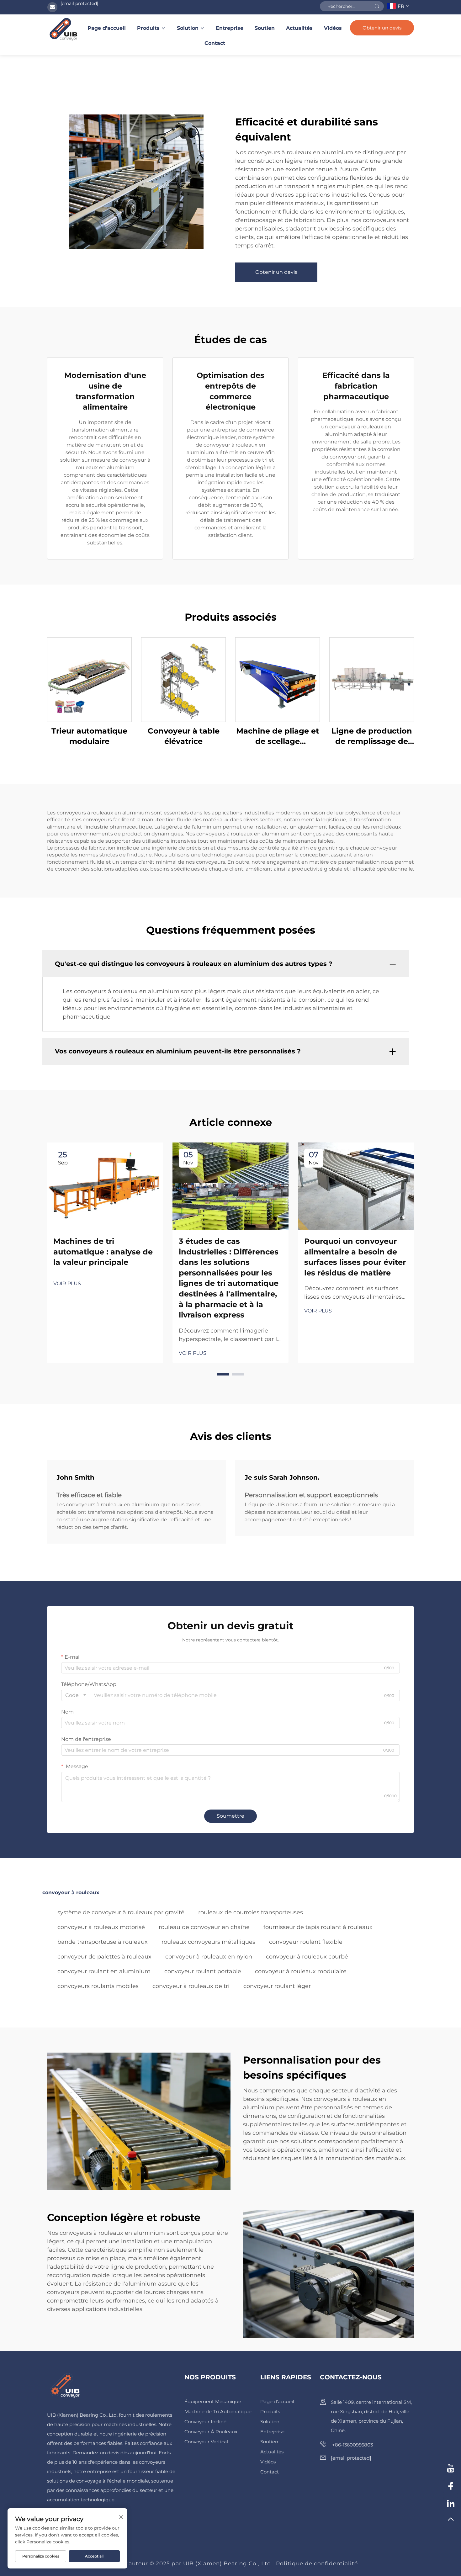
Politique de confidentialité (317, 2563)
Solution (188, 28)
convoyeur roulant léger (277, 1986)
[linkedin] (451, 2504)
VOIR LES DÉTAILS (89, 679)
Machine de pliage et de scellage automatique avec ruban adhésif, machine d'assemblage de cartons (278, 737)
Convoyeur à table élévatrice (184, 736)
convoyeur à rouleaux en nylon (209, 1957)
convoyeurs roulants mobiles (98, 1986)
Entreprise (230, 28)
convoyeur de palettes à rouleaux (104, 1957)
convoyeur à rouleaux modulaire (301, 1971)
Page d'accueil (107, 28)
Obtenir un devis (382, 28)
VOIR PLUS (67, 1283)
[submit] (377, 6)
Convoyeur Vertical (206, 2442)
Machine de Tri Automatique (218, 2412)
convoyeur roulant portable (203, 1971)
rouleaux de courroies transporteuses (251, 1912)
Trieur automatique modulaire (89, 736)
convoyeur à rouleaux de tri (191, 1986)
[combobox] (76, 1695)
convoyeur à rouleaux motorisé (101, 1927)
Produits (148, 28)
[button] (223, 1374)
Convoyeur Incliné (205, 2422)
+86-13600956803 (352, 2445)
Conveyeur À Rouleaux (211, 2432)
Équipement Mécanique (213, 2401)
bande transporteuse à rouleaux (103, 1942)
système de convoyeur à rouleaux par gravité (121, 1912)
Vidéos (333, 28)
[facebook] (451, 2487)
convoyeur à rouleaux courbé (307, 1957)
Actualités (299, 28)
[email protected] (79, 3)
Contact (215, 43)
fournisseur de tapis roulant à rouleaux (318, 1927)
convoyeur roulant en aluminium (104, 1971)
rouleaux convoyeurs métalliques (208, 1942)
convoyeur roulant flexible (306, 1942)
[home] (63, 29)
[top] (451, 2522)
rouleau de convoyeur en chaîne (204, 1927)
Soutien (265, 28)
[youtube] (451, 2469)
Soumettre (230, 1816)
